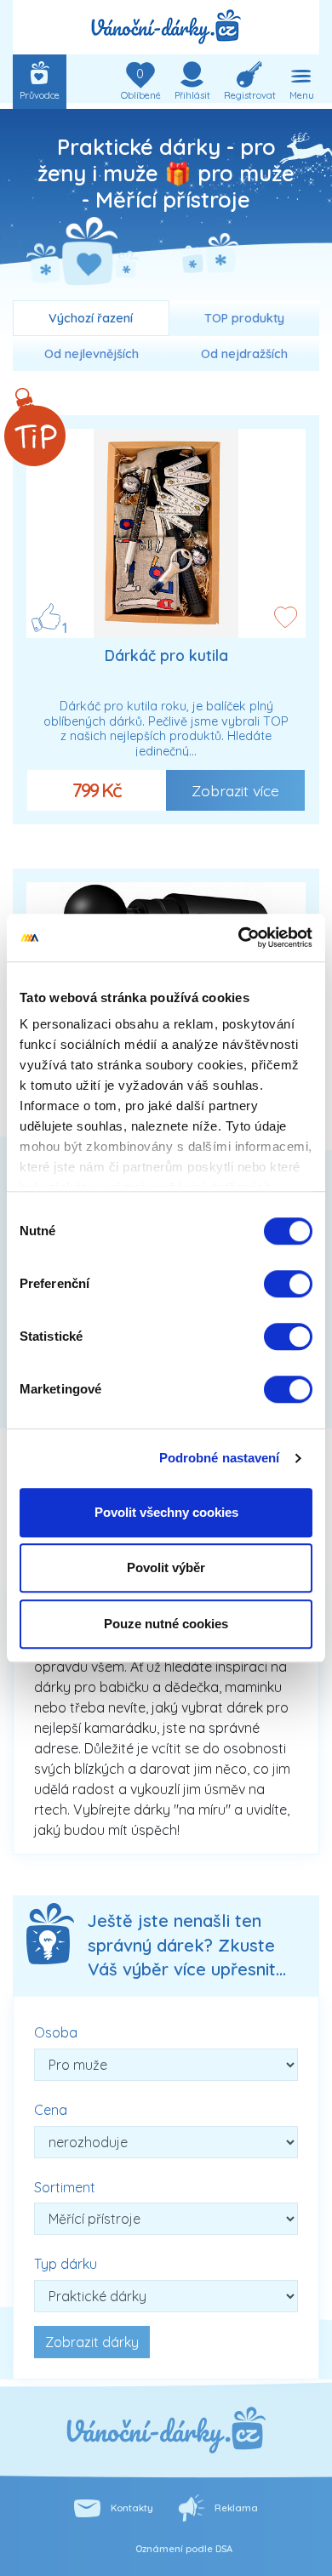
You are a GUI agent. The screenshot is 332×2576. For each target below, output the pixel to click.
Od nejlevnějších (92, 354)
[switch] (288, 1284)
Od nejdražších (244, 354)
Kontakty (132, 2508)
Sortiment (65, 2187)
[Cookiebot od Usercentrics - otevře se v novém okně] (239, 938)
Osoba (56, 2032)
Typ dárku (66, 2264)
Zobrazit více (235, 790)
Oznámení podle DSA (184, 2549)
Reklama (236, 2508)
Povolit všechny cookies (166, 1512)
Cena (51, 2110)
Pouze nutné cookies (166, 1624)
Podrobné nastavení (220, 1458)
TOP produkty (244, 318)
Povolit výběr (166, 1567)
